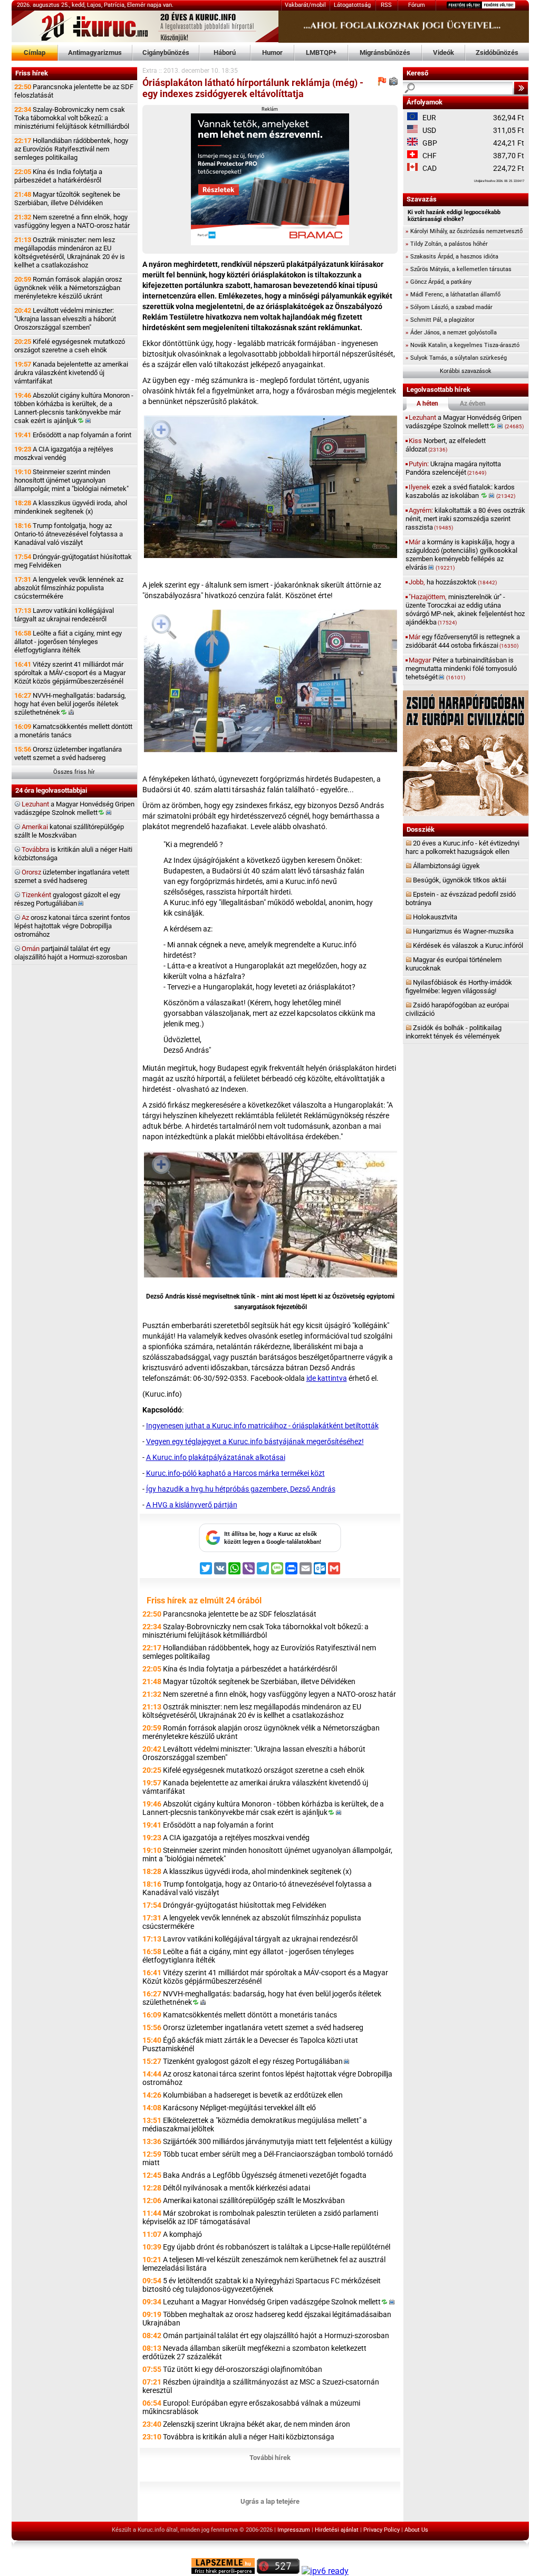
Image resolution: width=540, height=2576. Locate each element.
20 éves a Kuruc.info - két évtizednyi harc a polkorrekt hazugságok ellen (462, 847)
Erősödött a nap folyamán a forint (73, 435)
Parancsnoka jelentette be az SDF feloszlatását (74, 91)
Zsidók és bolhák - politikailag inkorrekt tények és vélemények (454, 1032)
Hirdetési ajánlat (337, 2530)
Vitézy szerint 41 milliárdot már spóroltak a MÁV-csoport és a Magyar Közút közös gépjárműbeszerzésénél (70, 673)
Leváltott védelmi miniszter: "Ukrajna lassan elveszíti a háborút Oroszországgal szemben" (65, 319)
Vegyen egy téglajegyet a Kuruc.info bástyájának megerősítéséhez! (255, 1441)
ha (453, 582)
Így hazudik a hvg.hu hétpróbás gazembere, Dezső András (241, 1489)
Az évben (473, 403)
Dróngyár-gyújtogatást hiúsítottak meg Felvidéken (73, 561)
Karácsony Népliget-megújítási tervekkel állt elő (239, 2108)
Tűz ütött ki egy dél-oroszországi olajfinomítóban (243, 2369)
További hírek (270, 2458)
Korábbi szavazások (466, 371)
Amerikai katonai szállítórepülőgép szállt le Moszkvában (254, 2200)
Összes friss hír (74, 772)
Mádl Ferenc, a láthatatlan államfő (453, 295)
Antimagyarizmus (95, 52)
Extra (150, 71)
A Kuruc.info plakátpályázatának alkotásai (216, 1457)
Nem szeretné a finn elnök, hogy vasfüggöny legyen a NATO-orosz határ (72, 221)
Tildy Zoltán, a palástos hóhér (447, 244)
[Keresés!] (521, 88)
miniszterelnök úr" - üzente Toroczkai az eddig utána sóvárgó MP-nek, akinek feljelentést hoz (465, 609)
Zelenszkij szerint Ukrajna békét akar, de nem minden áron (257, 2424)
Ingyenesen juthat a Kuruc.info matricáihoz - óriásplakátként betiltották (262, 1426)
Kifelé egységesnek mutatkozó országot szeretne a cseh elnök (70, 346)
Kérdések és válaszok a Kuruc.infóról (468, 945)
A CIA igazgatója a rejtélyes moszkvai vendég (64, 453)
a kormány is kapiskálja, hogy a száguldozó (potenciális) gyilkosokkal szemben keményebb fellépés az (461, 555)
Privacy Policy (382, 2530)
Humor (272, 52)
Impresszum (294, 2530)
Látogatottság (352, 5)
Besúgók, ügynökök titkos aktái (460, 880)
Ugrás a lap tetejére (270, 2501)
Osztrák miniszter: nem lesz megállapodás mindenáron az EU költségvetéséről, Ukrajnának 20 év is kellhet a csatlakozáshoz (70, 252)
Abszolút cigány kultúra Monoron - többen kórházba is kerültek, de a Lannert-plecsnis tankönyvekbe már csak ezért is (74, 408)
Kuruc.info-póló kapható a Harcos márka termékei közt (235, 1473)
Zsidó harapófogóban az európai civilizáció (457, 1009)
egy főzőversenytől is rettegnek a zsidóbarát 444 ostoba (463, 641)
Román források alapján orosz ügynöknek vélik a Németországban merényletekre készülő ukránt (68, 288)
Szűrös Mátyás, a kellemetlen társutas (459, 269)
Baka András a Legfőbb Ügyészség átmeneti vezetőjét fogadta (265, 2175)
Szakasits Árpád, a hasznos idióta (452, 257)
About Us (416, 2530)
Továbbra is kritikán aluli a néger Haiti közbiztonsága (249, 2437)
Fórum (417, 5)
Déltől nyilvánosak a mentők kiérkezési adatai (237, 2188)
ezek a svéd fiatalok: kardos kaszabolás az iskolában (460, 491)
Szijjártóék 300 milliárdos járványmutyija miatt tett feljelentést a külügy (278, 2141)
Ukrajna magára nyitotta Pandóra (453, 468)
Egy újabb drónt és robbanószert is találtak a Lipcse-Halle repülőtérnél (277, 2247)
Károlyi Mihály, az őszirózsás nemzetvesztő (464, 231)
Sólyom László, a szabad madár (449, 307)
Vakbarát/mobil (305, 5)
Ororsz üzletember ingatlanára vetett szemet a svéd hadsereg (68, 753)
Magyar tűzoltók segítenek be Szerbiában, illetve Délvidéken (67, 199)
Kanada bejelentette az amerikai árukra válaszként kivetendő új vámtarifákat (71, 373)
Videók (443, 52)
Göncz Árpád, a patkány (438, 282)
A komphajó (182, 2234)
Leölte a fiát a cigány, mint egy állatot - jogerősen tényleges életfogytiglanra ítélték (68, 642)
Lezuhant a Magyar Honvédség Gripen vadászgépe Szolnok (272, 2302)
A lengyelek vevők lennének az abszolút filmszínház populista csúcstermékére (69, 588)
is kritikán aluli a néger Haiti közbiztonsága (73, 854)
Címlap (35, 52)
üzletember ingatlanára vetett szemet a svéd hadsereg (72, 876)
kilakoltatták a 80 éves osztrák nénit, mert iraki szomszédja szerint (465, 519)
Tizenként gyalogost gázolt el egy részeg (253, 2061)
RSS (386, 5)
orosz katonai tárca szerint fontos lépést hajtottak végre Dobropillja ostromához (72, 926)
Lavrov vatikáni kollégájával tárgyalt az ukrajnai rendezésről (64, 615)
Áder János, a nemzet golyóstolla (451, 333)
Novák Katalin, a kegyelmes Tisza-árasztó (462, 345)
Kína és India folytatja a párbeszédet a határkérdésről (58, 176)
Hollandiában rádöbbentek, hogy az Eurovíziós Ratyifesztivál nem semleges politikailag (71, 149)
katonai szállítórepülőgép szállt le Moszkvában (69, 831)
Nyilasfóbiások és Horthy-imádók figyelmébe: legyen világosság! (459, 987)
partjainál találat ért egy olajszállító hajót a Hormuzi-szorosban (71, 953)
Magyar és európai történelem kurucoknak (454, 964)
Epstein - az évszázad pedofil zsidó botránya (461, 898)
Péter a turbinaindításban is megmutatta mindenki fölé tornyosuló (461, 669)
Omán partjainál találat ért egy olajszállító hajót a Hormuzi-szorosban (276, 2335)
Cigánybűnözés (166, 52)
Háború (225, 52)
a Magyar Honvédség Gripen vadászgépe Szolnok (74, 808)
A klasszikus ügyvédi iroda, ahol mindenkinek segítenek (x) (71, 507)
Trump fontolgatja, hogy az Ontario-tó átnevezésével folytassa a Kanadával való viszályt (69, 534)
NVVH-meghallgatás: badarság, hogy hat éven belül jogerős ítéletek (70, 704)
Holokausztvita (435, 917)
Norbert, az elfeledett (446, 445)
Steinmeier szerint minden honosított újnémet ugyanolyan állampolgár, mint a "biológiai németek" (71, 480)
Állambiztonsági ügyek (446, 866)
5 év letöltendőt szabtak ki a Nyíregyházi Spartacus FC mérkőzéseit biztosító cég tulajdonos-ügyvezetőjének (262, 2285)
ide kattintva (327, 1378)
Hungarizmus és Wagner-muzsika (463, 931)
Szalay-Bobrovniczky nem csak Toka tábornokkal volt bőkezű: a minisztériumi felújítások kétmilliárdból (72, 118)
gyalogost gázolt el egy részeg (67, 899)
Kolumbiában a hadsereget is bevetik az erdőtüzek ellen (253, 2095)
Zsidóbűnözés (497, 52)
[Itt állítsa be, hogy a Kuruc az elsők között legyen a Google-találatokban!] (270, 1550)
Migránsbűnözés (385, 52)
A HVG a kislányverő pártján (192, 1505)
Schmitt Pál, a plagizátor (440, 320)
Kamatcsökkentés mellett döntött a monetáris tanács (73, 731)
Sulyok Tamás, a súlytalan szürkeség (456, 358)
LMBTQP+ (321, 52)
